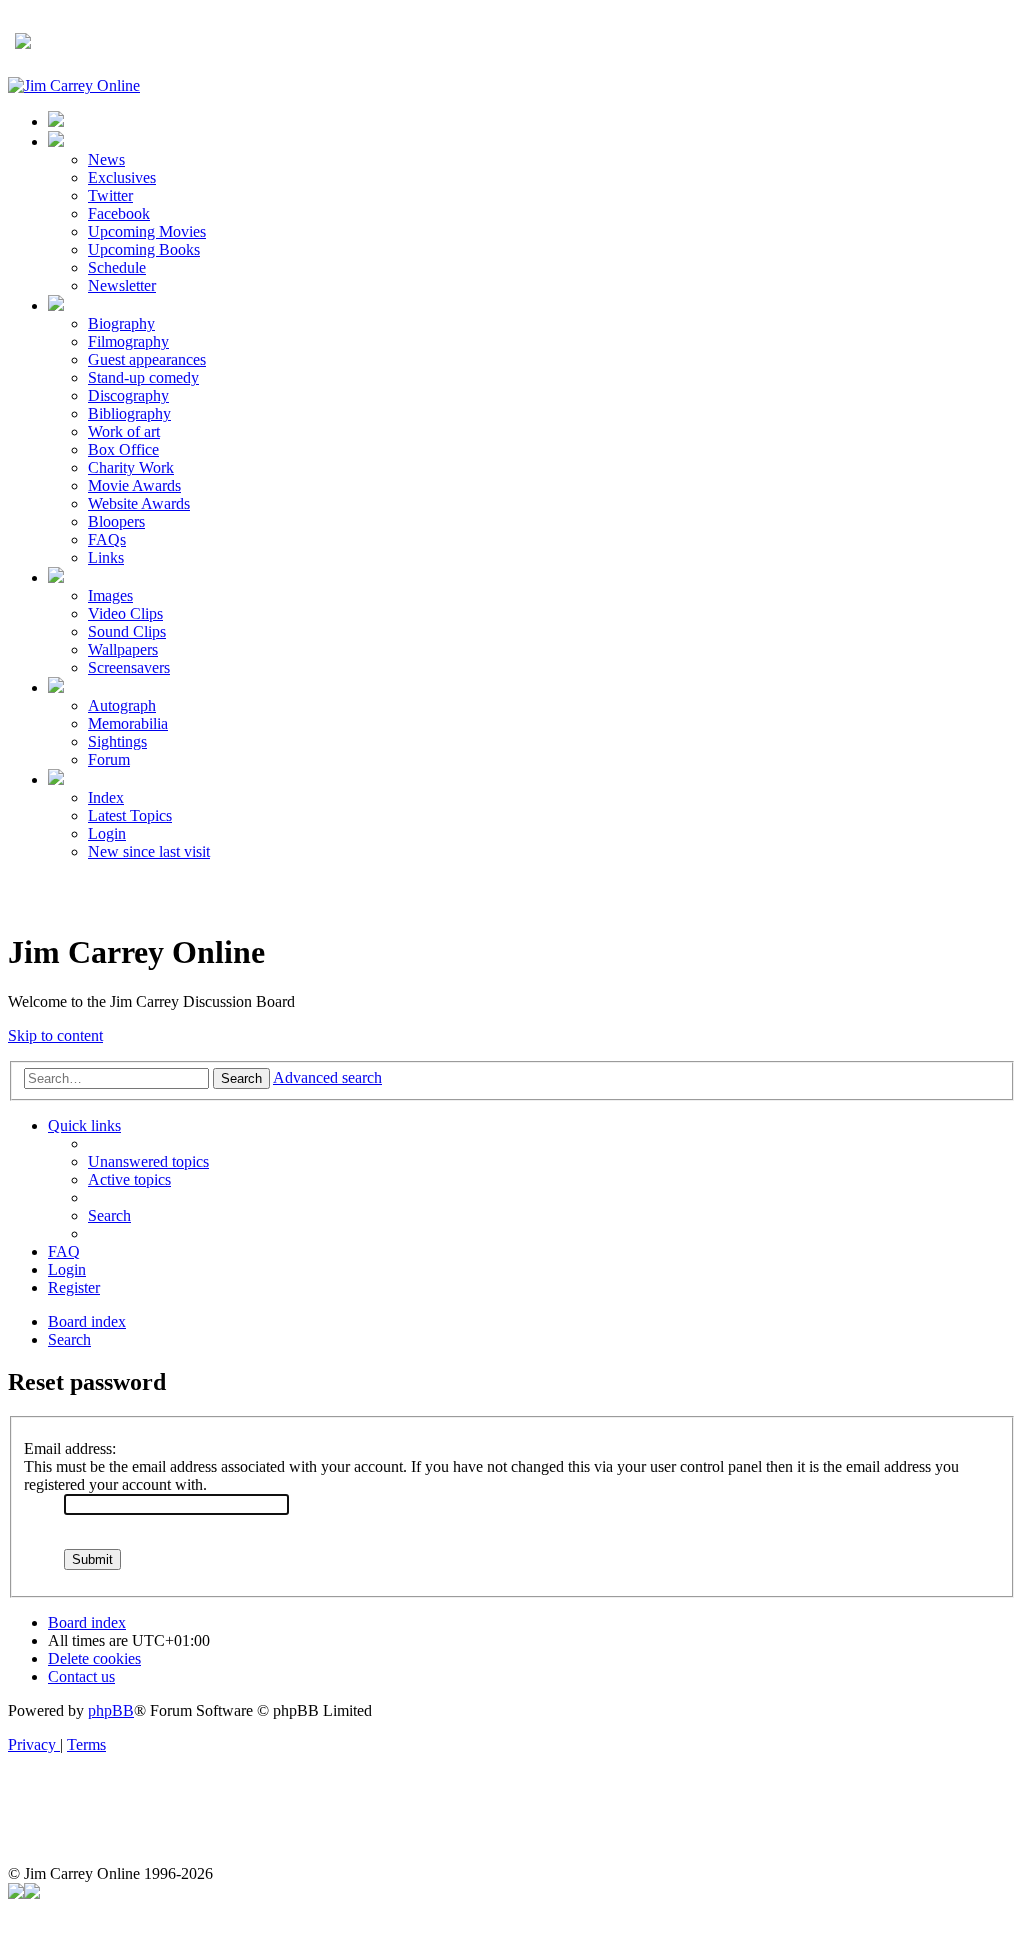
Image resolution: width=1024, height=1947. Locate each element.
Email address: (70, 1448)
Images (110, 595)
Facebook (119, 213)
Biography (121, 323)
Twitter (110, 195)
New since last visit (149, 851)
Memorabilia (128, 723)
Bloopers (116, 521)
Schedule (117, 267)
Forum (109, 759)
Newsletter (122, 285)
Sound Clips (127, 631)
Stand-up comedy (143, 377)
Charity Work (131, 467)
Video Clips (125, 613)
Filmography (128, 341)
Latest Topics (130, 815)
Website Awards (139, 503)
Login (107, 833)
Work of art (124, 431)
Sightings (117, 741)
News (106, 159)
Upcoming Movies (147, 231)
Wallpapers (123, 649)
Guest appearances (147, 359)
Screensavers (129, 667)
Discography (128, 395)
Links (106, 557)
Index (106, 797)
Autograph (122, 705)
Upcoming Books (144, 249)
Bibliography (129, 413)
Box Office (123, 449)
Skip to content (55, 1035)
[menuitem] (148, 1161)
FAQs (107, 539)
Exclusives (122, 177)
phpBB (111, 1710)
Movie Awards (134, 485)
